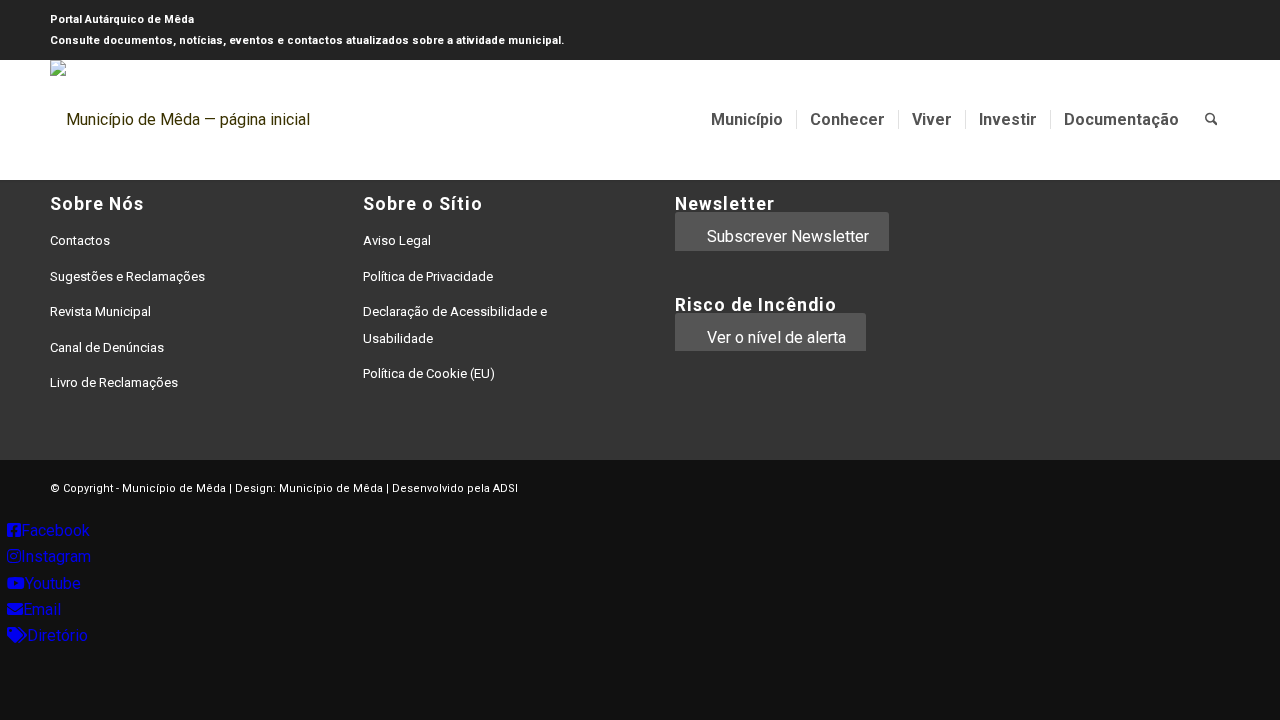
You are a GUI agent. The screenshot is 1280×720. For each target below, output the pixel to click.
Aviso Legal (397, 240)
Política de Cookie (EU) (429, 373)
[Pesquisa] (1211, 120)
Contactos (80, 240)
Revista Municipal (100, 311)
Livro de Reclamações (114, 382)
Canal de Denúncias (107, 347)
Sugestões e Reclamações (127, 276)
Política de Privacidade (428, 276)
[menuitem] (747, 120)
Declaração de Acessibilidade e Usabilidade (455, 324)
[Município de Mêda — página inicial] (180, 120)
